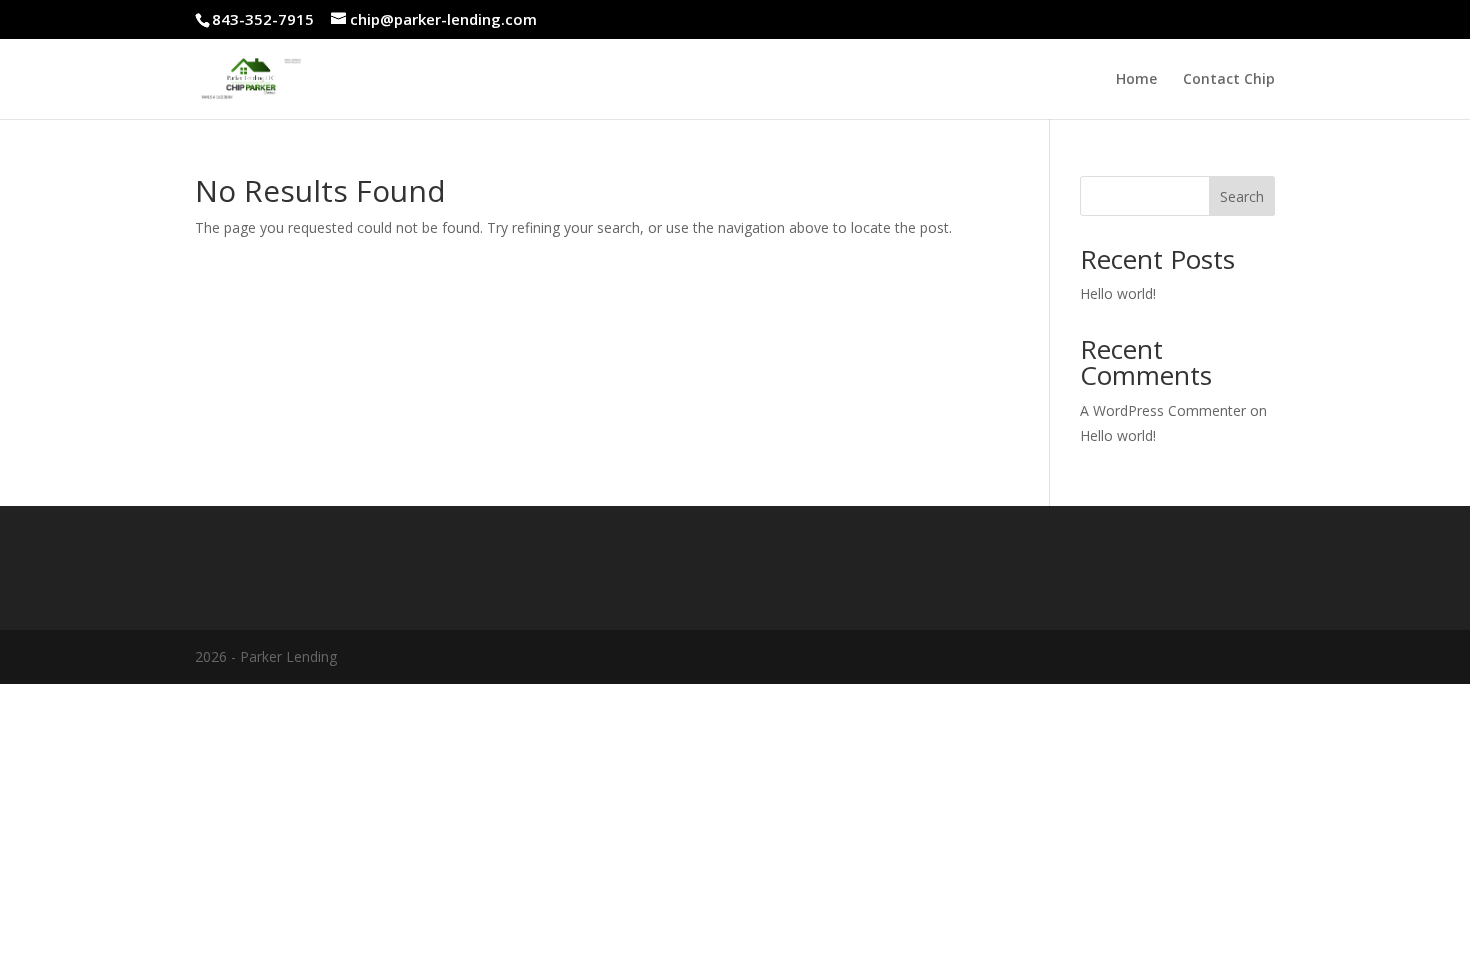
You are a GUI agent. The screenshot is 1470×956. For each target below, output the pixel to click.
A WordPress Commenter (1163, 410)
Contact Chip (1229, 80)
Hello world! (1118, 293)
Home (1136, 80)
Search (1242, 196)
